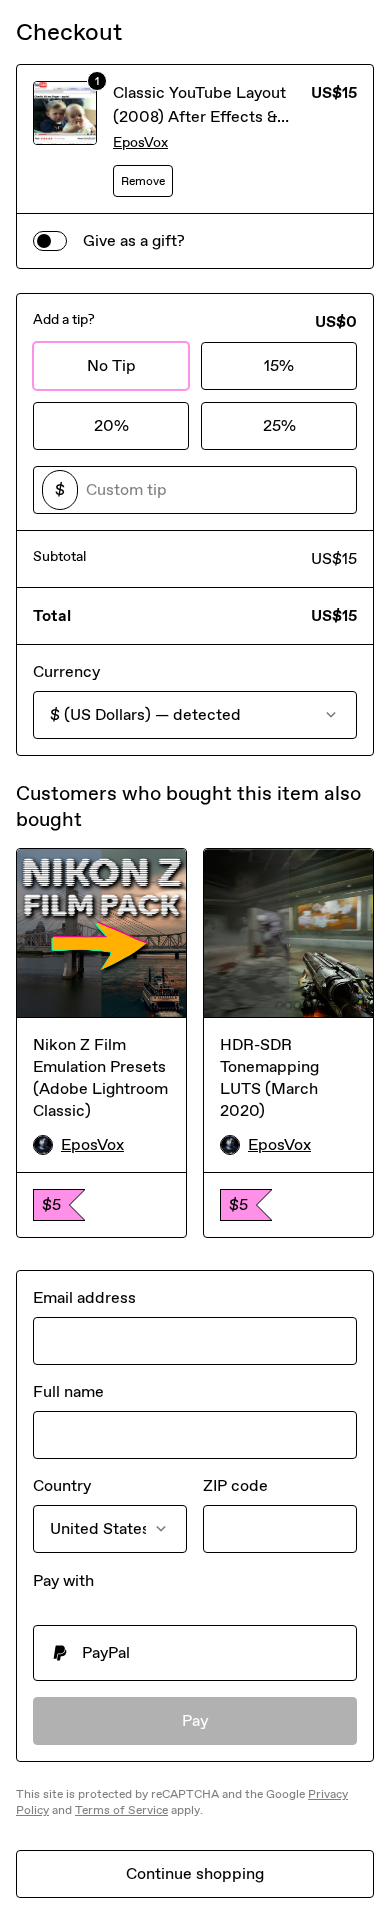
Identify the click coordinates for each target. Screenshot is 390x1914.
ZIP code (235, 1485)
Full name (68, 1391)
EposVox (140, 142)
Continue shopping (195, 1873)
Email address (84, 1297)
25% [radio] (279, 425)
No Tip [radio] (111, 365)
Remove (143, 181)
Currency (66, 671)
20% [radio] (111, 425)
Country (62, 1485)
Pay (195, 1720)
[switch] (50, 241)
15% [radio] (279, 365)
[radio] (195, 1653)
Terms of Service (121, 1810)
